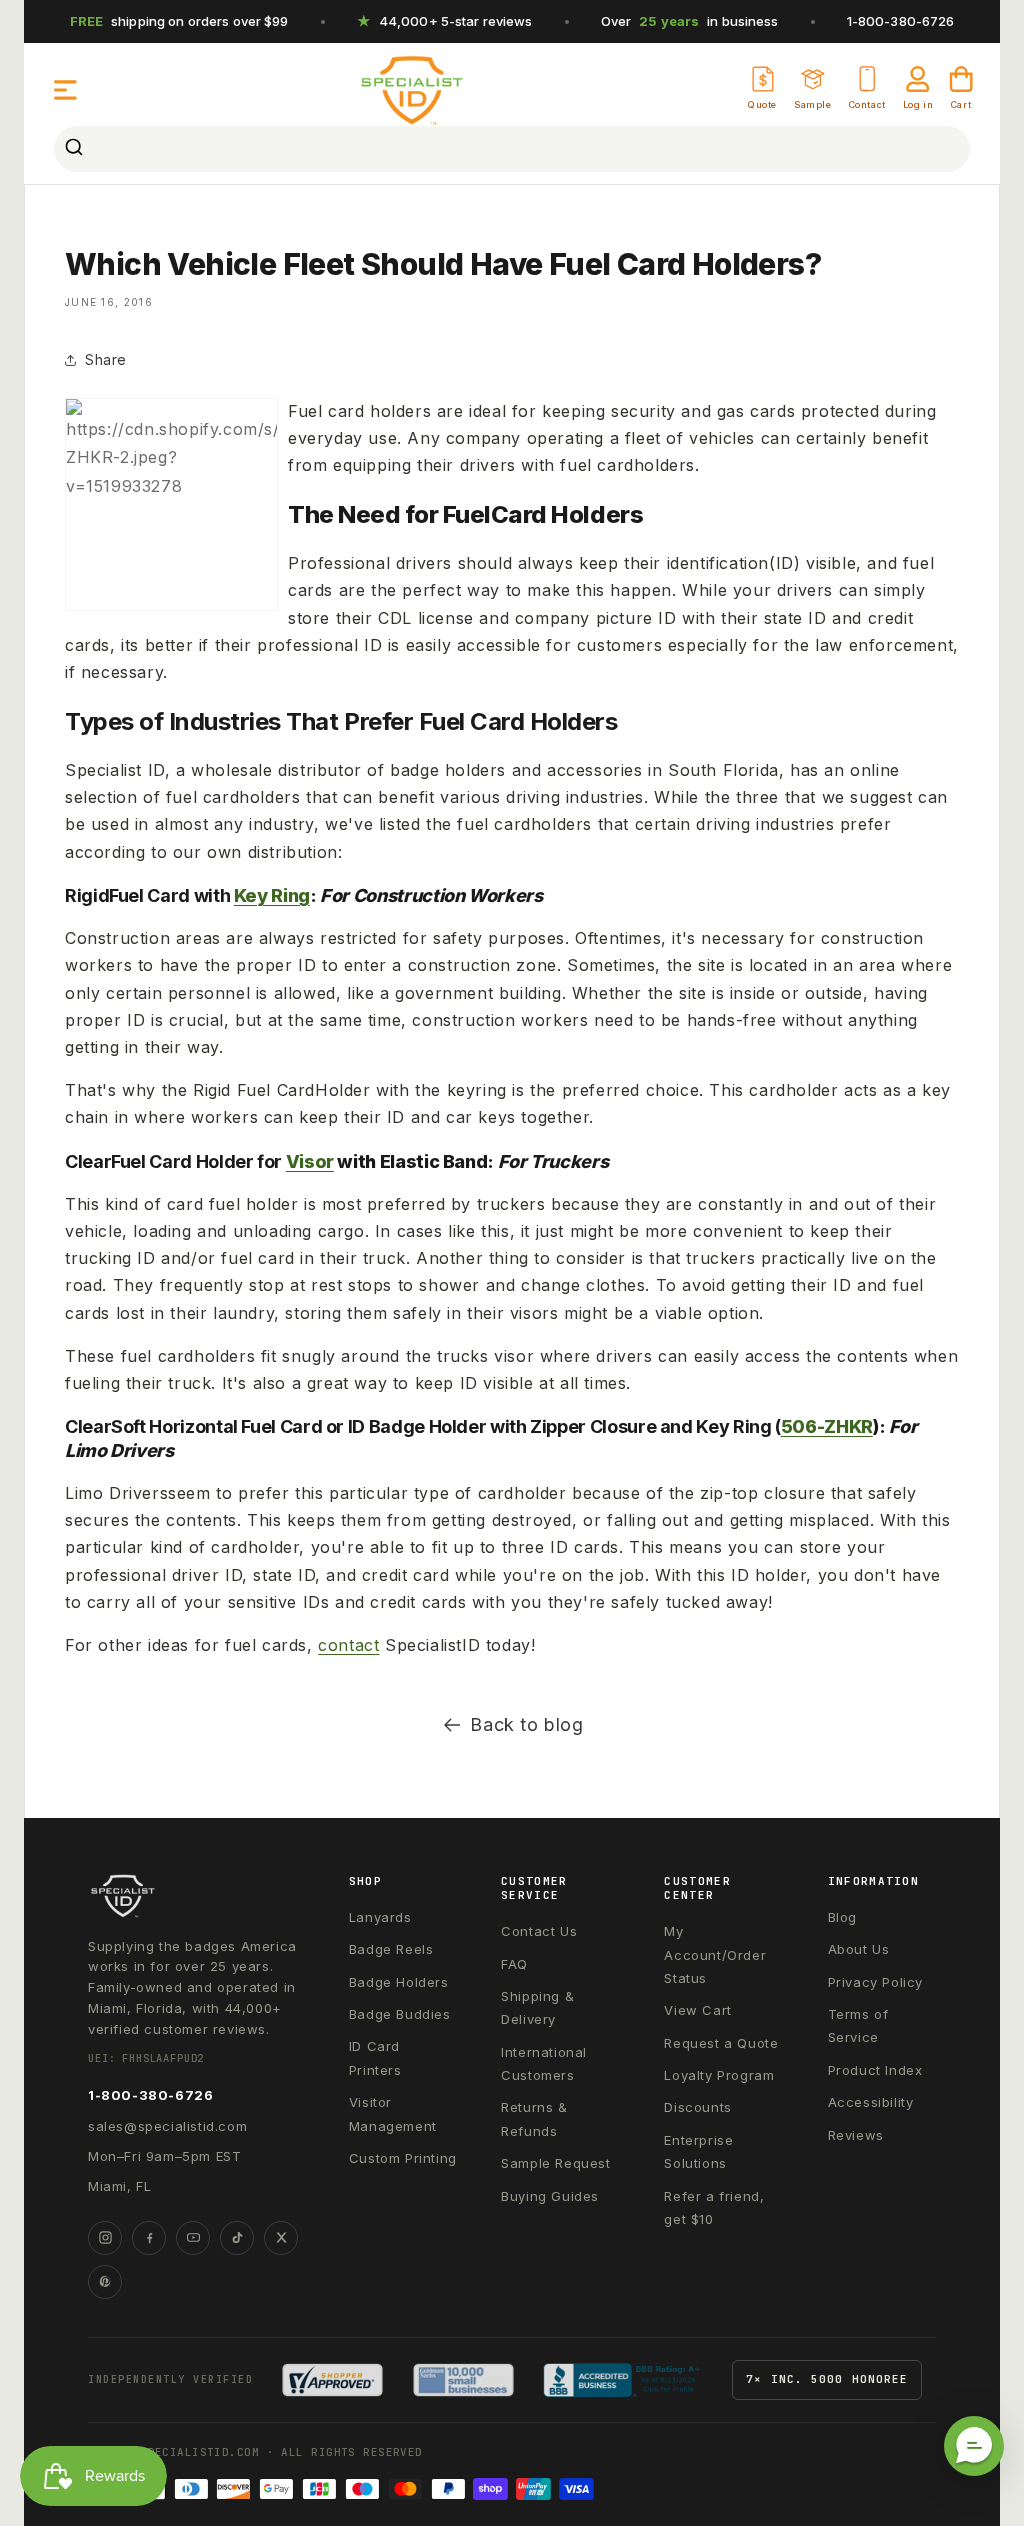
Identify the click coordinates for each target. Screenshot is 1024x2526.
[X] (281, 2238)
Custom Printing (403, 2158)
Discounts (697, 2107)
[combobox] (512, 149)
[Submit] (76, 149)
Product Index (875, 2070)
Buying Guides (550, 2196)
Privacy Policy (875, 1982)
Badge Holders (399, 1982)
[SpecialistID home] (196, 1896)
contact (348, 1645)
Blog (842, 1917)
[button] (66, 90)
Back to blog (526, 1724)
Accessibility (871, 2102)
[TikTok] (237, 2238)
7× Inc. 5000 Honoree (827, 2379)
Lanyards (380, 1917)
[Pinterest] (105, 2282)
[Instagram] (105, 2238)
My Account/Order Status (715, 1954)
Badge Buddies (400, 2014)
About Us (859, 1949)
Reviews (856, 2135)
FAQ (514, 1964)
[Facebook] (149, 2238)
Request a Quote (721, 2043)
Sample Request (555, 2163)
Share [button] (106, 359)
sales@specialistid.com (167, 2126)
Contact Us (539, 1931)
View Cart (697, 2010)
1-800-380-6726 (901, 21)
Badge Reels (391, 1949)
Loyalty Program (719, 2075)
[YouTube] (193, 2238)
